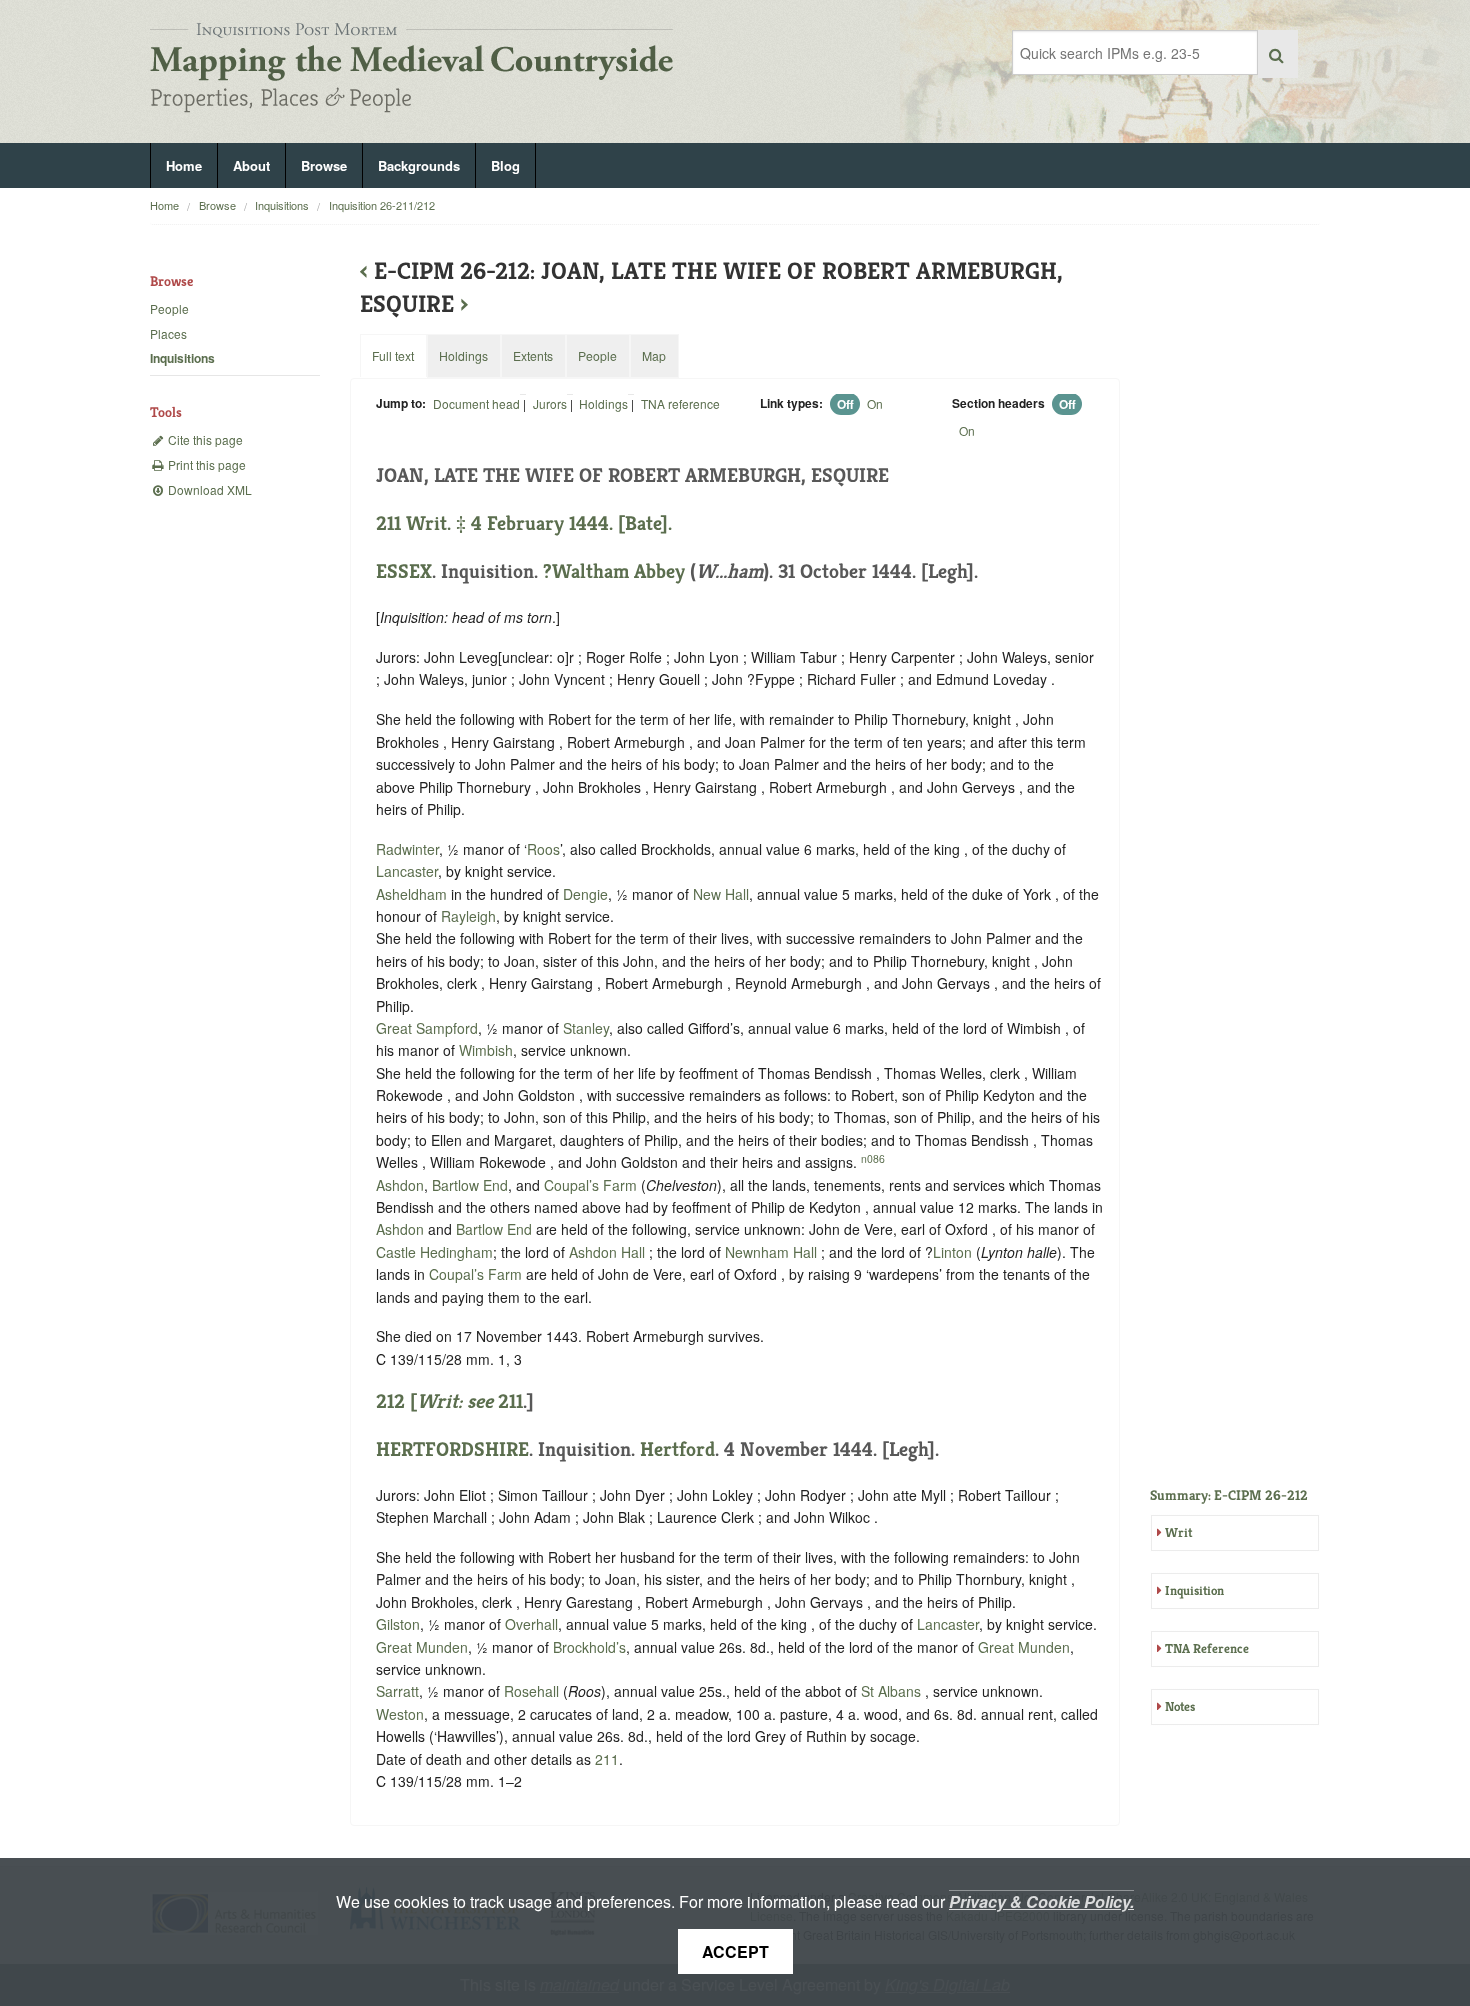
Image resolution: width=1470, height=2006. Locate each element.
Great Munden (422, 1647)
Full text (393, 355)
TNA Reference (1207, 1648)
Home (184, 165)
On (875, 403)
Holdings (603, 403)
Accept (735, 1951)
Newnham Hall (771, 1252)
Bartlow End (470, 1185)
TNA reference (680, 403)
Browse (324, 165)
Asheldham (411, 894)
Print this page (205, 464)
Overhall (531, 1624)
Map (654, 355)
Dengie (585, 894)
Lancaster (407, 871)
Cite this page (204, 439)
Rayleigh (468, 916)
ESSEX (404, 571)
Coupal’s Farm (590, 1185)
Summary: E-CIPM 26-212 (1229, 1495)
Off (845, 404)
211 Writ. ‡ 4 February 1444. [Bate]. (524, 523)
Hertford (677, 1449)
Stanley (586, 1028)
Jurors (550, 403)
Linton (952, 1252)
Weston (400, 1714)
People (169, 308)
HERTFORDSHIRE (452, 1449)
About (251, 165)
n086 (873, 1158)
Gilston (398, 1624)
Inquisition (1194, 1590)
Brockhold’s (589, 1647)
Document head (476, 403)
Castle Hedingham (434, 1252)
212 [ (434, 1401)
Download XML (208, 489)
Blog (505, 165)
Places (168, 333)
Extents (533, 355)
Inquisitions (282, 205)
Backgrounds (419, 165)
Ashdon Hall (607, 1252)
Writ (1178, 1532)
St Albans (891, 1691)
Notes (1180, 1706)
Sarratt (397, 1691)
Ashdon (400, 1185)
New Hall (721, 894)
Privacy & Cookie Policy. (1041, 1901)
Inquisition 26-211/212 (382, 205)
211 (510, 1401)
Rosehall (531, 1691)
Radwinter (407, 849)
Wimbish (486, 1050)
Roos (543, 849)
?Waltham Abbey (614, 571)
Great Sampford (427, 1028)
